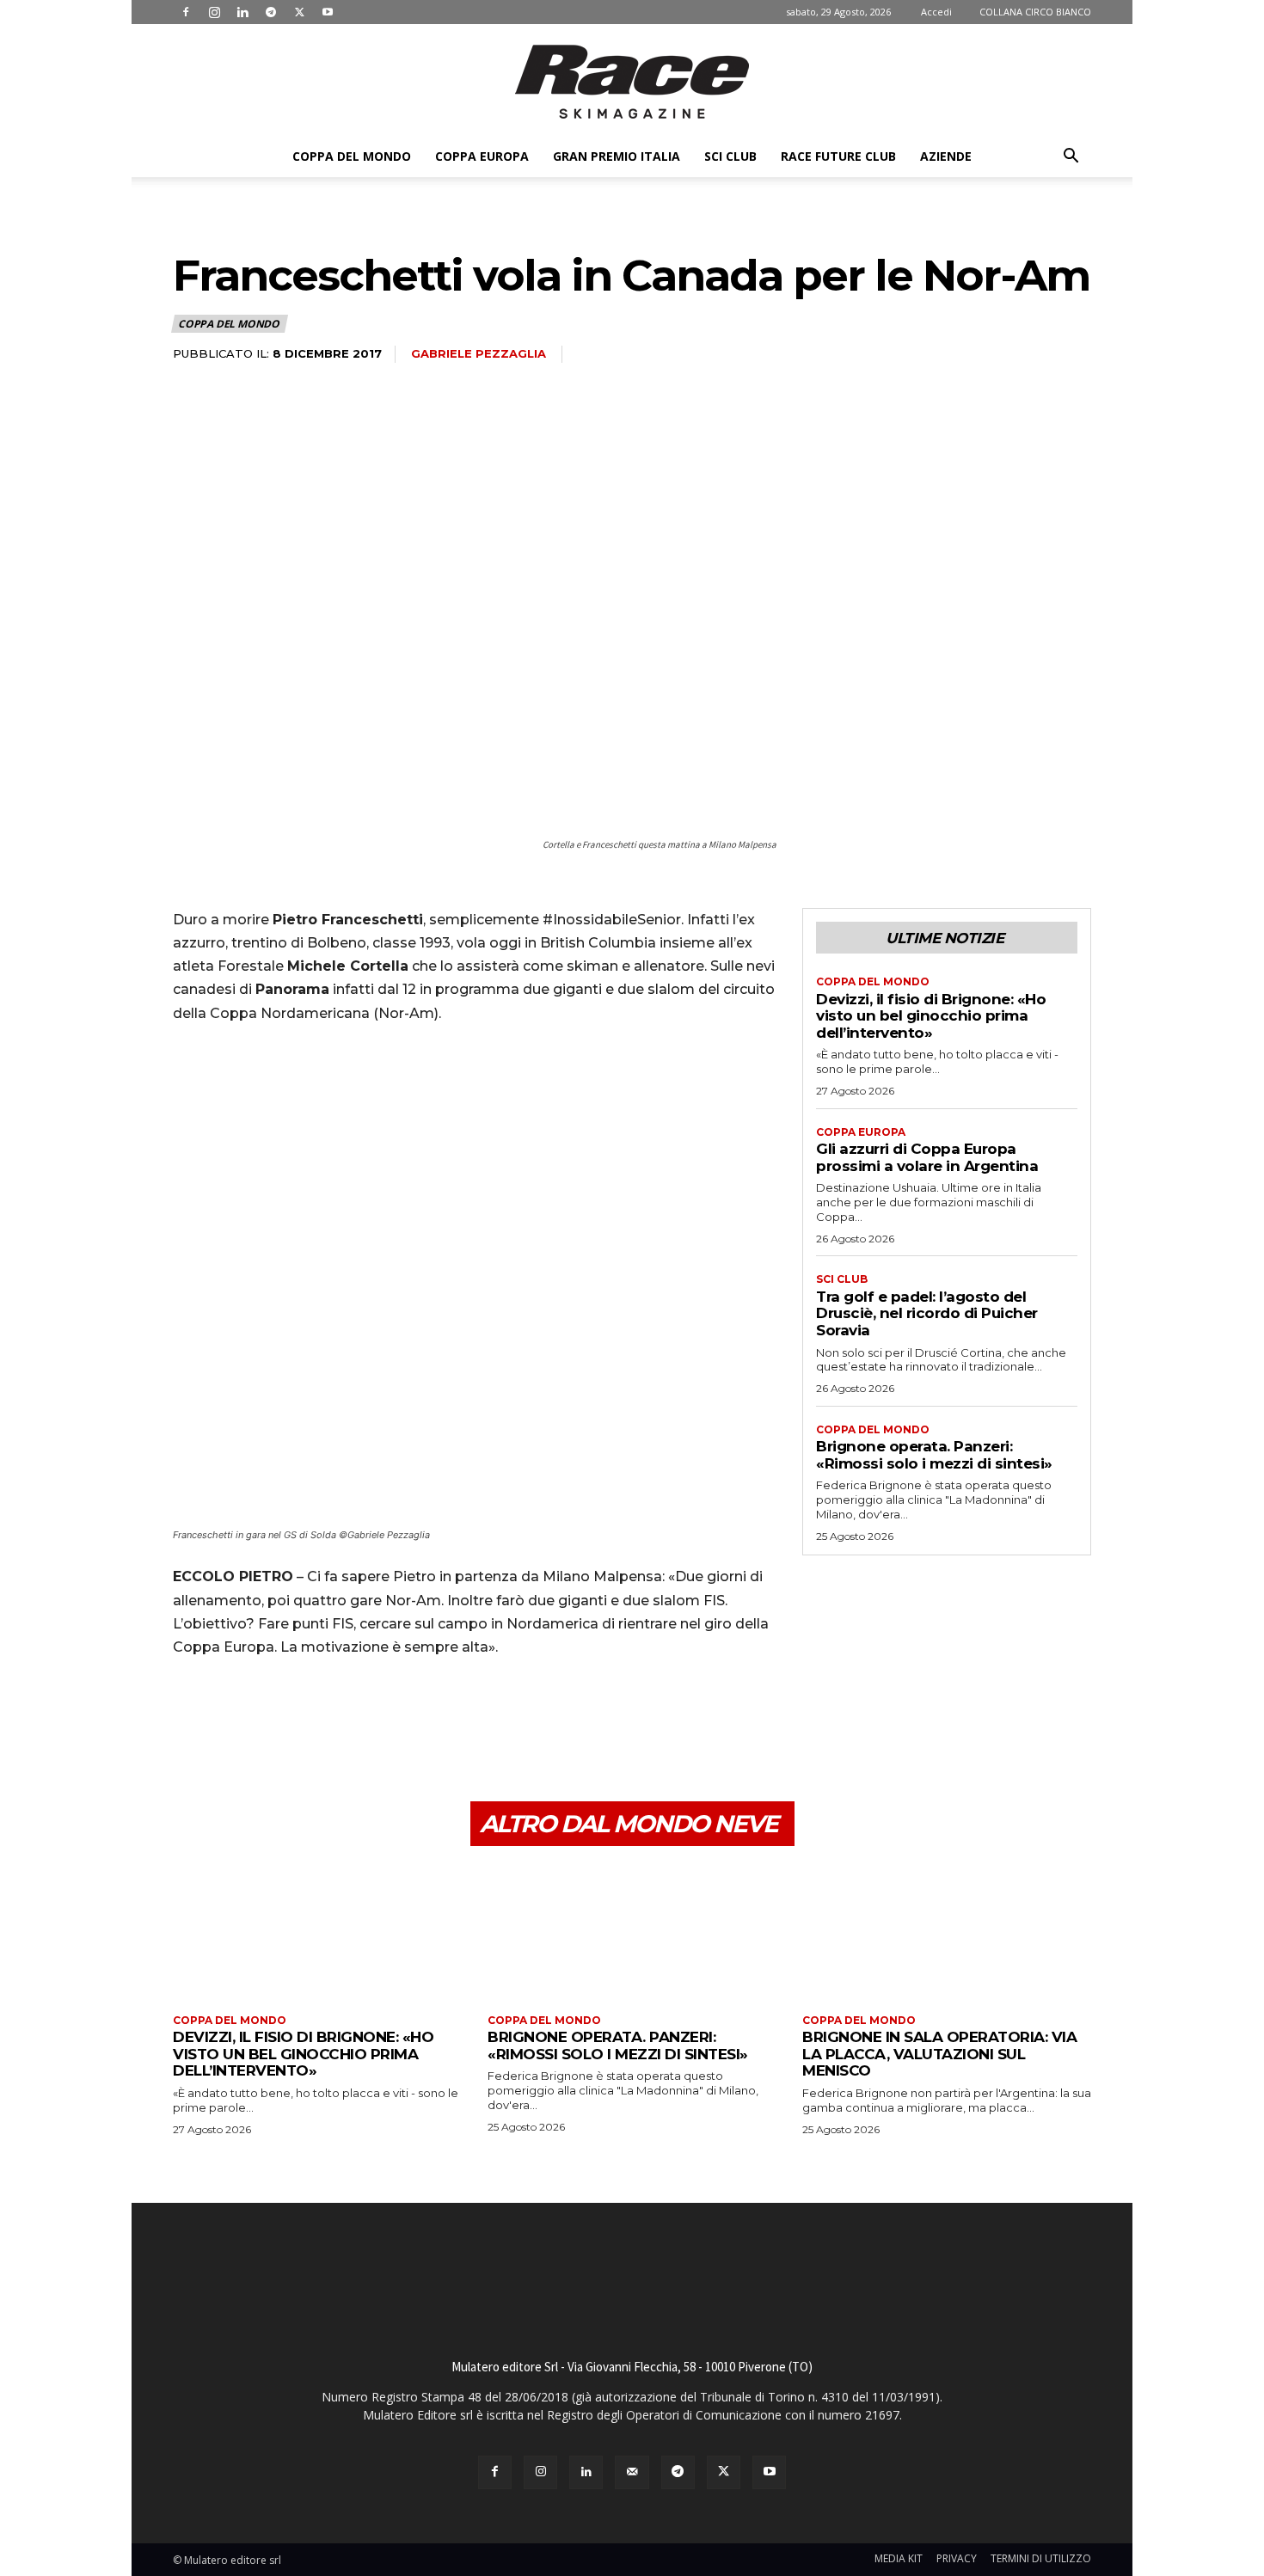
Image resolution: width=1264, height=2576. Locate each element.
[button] (1071, 158)
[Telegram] (271, 12)
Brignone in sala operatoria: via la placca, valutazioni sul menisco (939, 2054)
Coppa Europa (482, 156)
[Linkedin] (242, 12)
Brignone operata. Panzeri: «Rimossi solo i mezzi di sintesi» (934, 1455)
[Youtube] (328, 12)
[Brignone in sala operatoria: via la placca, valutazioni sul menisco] (947, 1932)
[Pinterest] (269, 1720)
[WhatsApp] (309, 1720)
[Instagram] (214, 12)
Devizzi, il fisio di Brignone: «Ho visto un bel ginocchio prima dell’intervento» (931, 1016)
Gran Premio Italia (617, 156)
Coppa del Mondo (352, 156)
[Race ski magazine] (632, 82)
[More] (349, 1720)
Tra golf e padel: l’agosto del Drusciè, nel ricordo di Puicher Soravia (927, 1313)
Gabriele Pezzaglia (479, 353)
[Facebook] (186, 12)
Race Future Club (838, 156)
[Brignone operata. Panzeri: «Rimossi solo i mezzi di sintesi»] (632, 1932)
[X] (299, 12)
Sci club (730, 156)
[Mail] (632, 2472)
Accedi (936, 12)
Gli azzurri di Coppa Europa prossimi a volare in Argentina (927, 1157)
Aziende (946, 156)
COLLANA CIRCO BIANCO (1035, 12)
